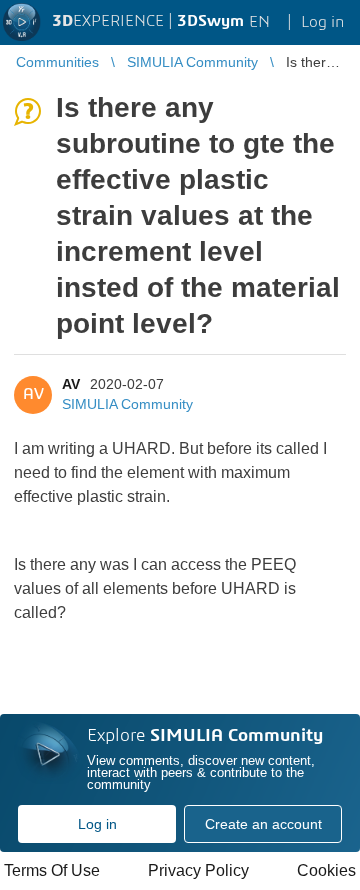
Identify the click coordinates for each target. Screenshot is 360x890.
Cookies (326, 870)
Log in (97, 824)
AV (71, 384)
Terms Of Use (52, 870)
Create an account (263, 824)
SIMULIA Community (127, 404)
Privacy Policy (198, 870)
